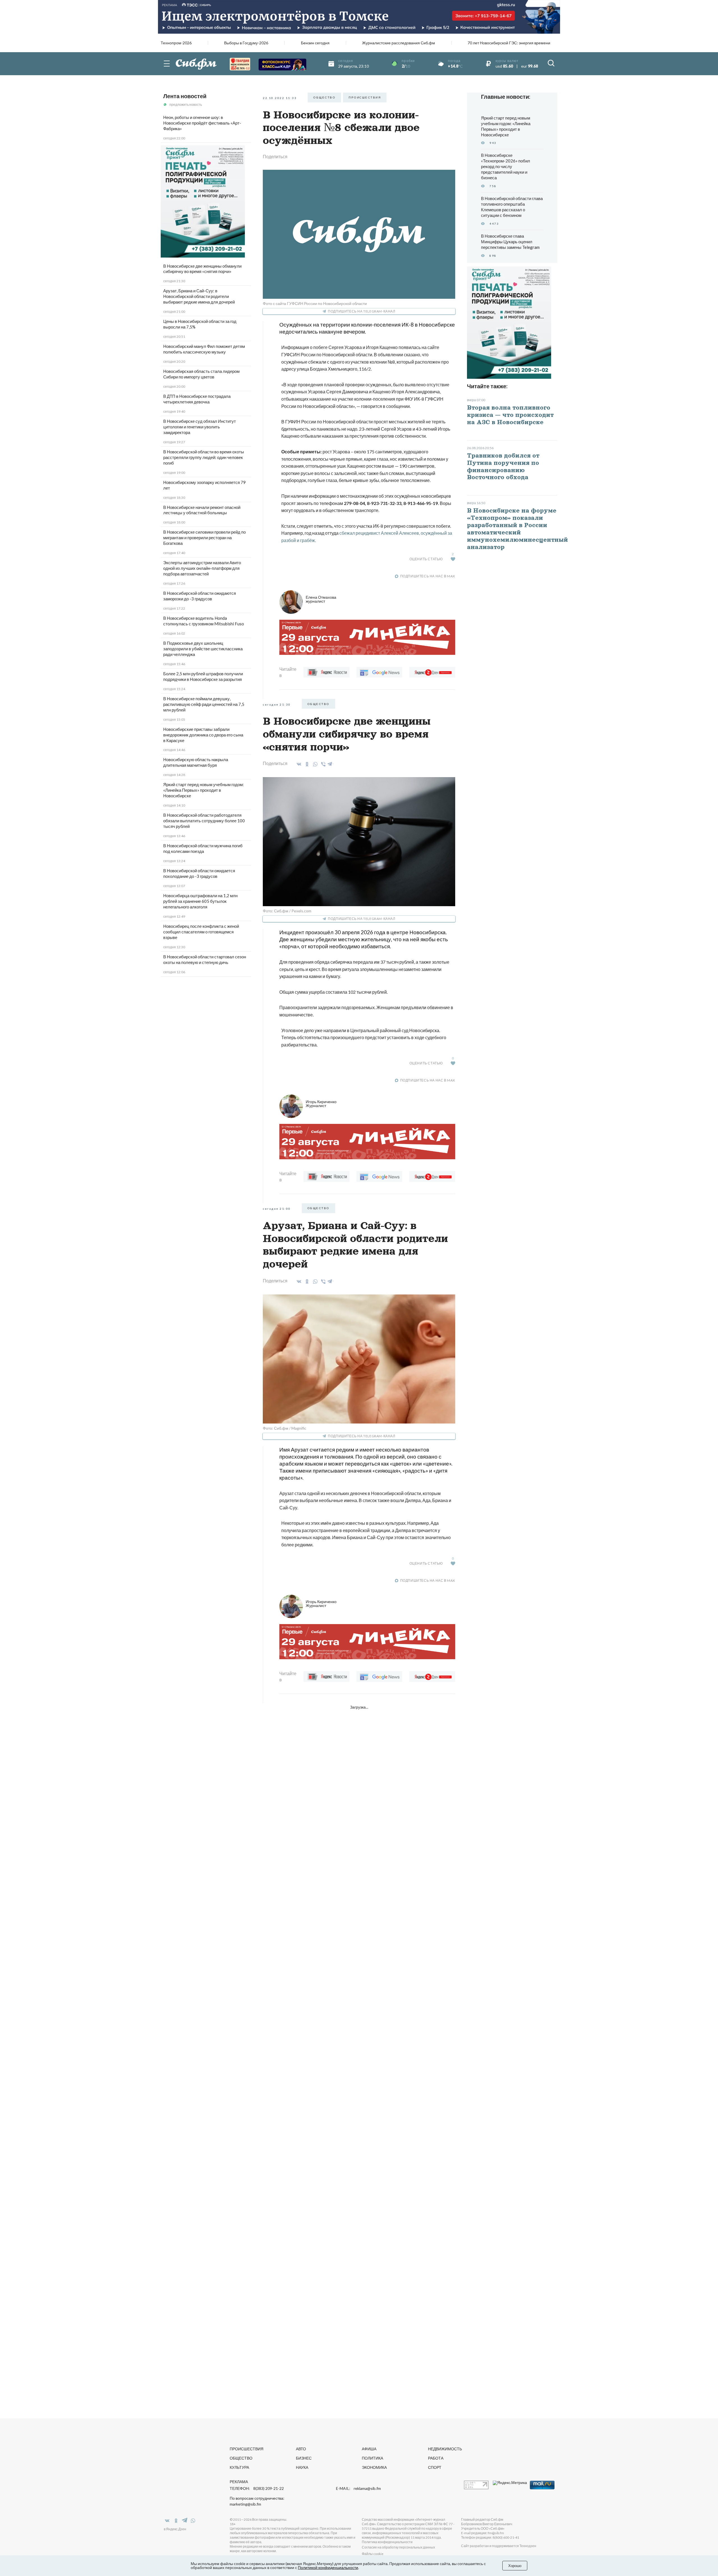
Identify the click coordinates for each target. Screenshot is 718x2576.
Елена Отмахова (321, 599)
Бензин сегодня (315, 43)
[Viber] (322, 764)
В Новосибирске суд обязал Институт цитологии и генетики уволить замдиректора (200, 427)
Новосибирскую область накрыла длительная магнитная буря (196, 762)
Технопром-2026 (176, 43)
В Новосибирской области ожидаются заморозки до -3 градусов (200, 596)
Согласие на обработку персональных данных (398, 2547)
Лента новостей (185, 96)
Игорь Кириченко (321, 1104)
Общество (241, 2458)
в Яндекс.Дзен (175, 2529)
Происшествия (247, 2449)
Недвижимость (445, 2449)
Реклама (239, 2482)
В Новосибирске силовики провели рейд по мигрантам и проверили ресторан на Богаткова (204, 538)
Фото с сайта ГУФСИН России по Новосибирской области (315, 303)
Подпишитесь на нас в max (428, 576)
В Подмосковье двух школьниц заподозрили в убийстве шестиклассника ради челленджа (203, 649)
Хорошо (515, 2566)
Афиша (369, 2449)
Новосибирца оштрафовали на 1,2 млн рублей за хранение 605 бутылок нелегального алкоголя (200, 901)
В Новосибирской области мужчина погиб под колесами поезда (203, 848)
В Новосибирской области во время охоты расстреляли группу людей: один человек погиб (204, 457)
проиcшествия (365, 97)
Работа (436, 2458)
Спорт (435, 2467)
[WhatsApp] (314, 764)
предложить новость (186, 105)
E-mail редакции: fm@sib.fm (483, 2533)
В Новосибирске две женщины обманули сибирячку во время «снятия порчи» (202, 269)
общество (324, 97)
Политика (372, 2458)
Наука (302, 2467)
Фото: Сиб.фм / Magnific (285, 1428)
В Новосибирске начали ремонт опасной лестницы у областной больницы (202, 510)
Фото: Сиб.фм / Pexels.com (287, 911)
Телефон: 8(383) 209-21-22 (257, 2488)
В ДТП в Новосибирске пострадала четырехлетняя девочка (197, 399)
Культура (239, 2467)
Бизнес (304, 2458)
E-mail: (358, 2488)
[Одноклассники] (306, 764)
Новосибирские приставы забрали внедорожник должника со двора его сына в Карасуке (203, 735)
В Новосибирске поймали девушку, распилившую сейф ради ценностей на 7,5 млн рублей (204, 704)
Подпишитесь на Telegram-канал (362, 311)
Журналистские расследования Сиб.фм (399, 43)
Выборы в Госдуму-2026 (246, 43)
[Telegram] (330, 763)
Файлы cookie (373, 2554)
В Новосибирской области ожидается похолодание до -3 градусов (199, 873)
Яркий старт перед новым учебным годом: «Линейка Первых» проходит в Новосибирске (203, 790)
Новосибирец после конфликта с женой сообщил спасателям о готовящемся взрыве (201, 932)
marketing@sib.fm (245, 2504)
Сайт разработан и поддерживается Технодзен (499, 2546)
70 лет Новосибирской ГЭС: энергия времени (509, 43)
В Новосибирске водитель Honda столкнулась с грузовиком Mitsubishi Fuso (204, 621)
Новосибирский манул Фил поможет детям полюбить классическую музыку (204, 349)
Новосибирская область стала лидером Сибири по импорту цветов (201, 374)
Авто (301, 2449)
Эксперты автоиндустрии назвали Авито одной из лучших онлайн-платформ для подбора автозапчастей (202, 568)
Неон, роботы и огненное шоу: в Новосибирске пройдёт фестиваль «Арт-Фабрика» (202, 123)
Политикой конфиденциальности (328, 2567)
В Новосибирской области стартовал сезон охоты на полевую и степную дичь (205, 959)
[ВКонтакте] (298, 764)
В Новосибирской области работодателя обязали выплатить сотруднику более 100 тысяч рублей (204, 821)
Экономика (374, 2467)
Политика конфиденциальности (387, 2542)
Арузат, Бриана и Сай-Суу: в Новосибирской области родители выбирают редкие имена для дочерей (199, 296)
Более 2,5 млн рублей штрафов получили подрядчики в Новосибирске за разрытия (203, 676)
